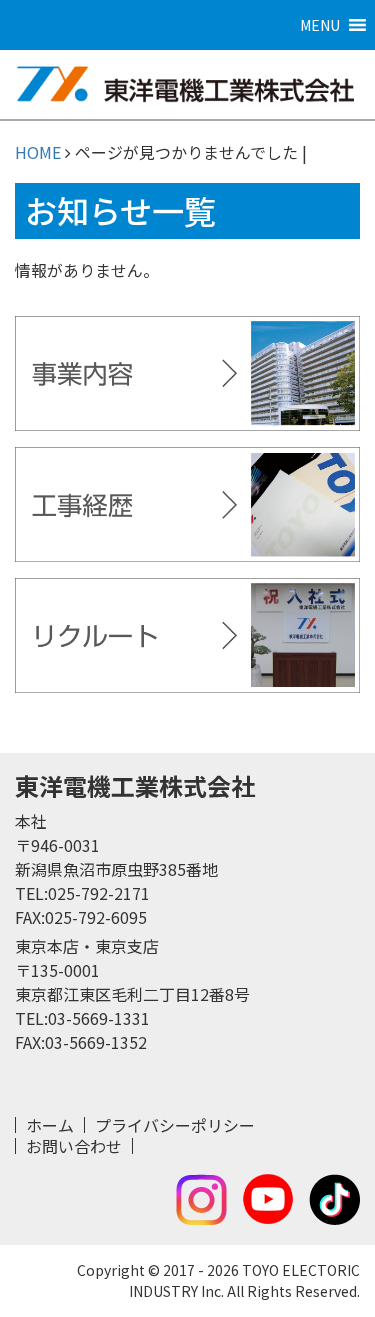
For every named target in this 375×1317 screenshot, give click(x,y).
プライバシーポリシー (175, 1125)
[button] (320, 25)
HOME (38, 152)
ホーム (50, 1125)
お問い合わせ (74, 1146)
